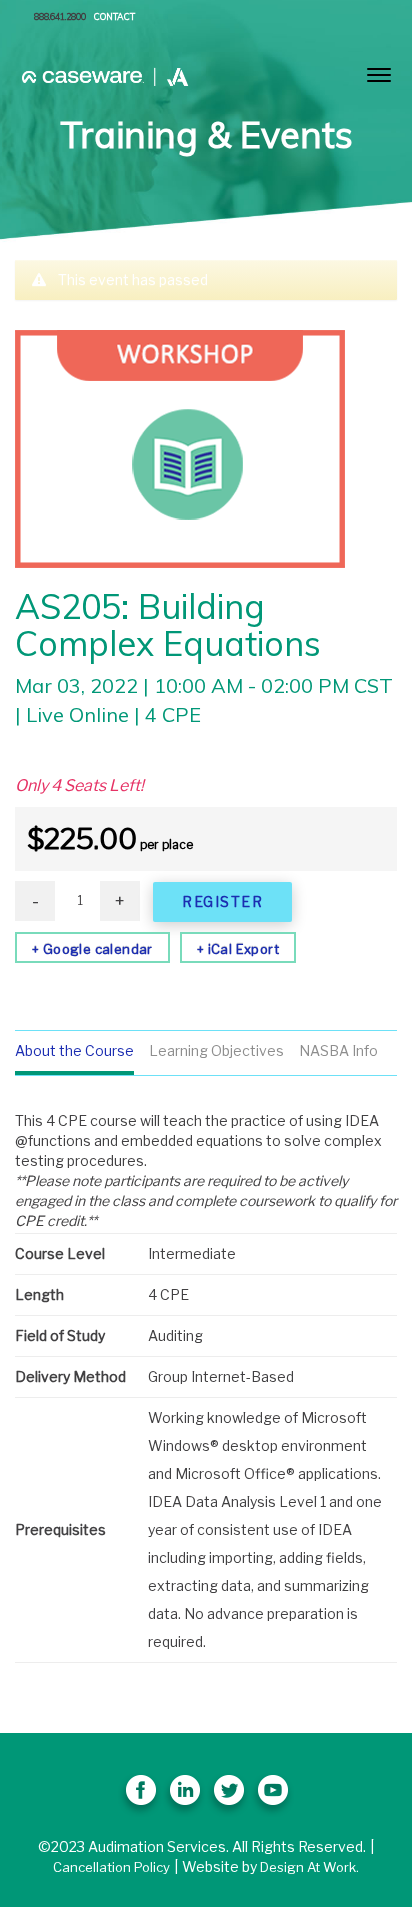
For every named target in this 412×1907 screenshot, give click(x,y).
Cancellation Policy (111, 1867)
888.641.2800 (60, 16)
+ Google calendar (92, 949)
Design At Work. (309, 1867)
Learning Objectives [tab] (216, 1050)
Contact (114, 16)
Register (222, 901)
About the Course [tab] (74, 1050)
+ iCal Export (238, 949)
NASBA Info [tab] (338, 1050)
